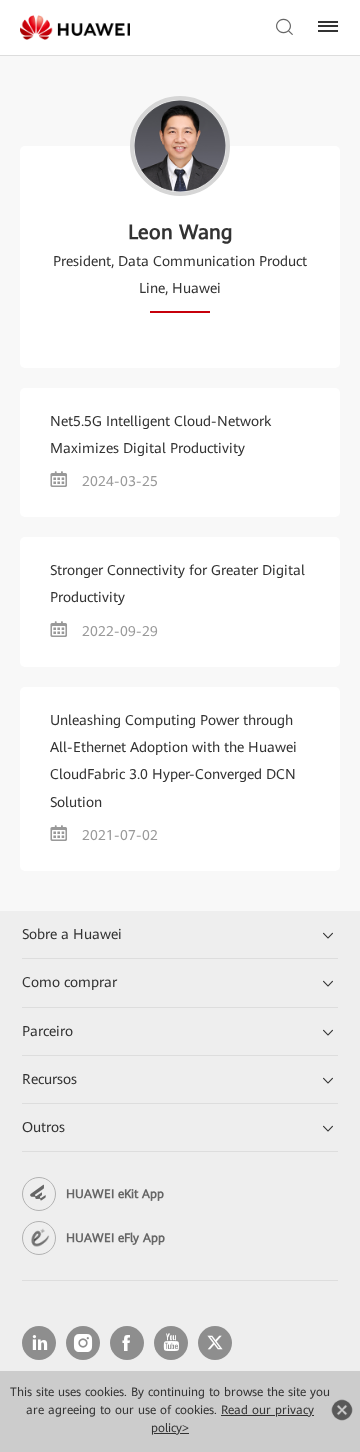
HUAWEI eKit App (115, 1194)
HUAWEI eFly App (115, 1238)
